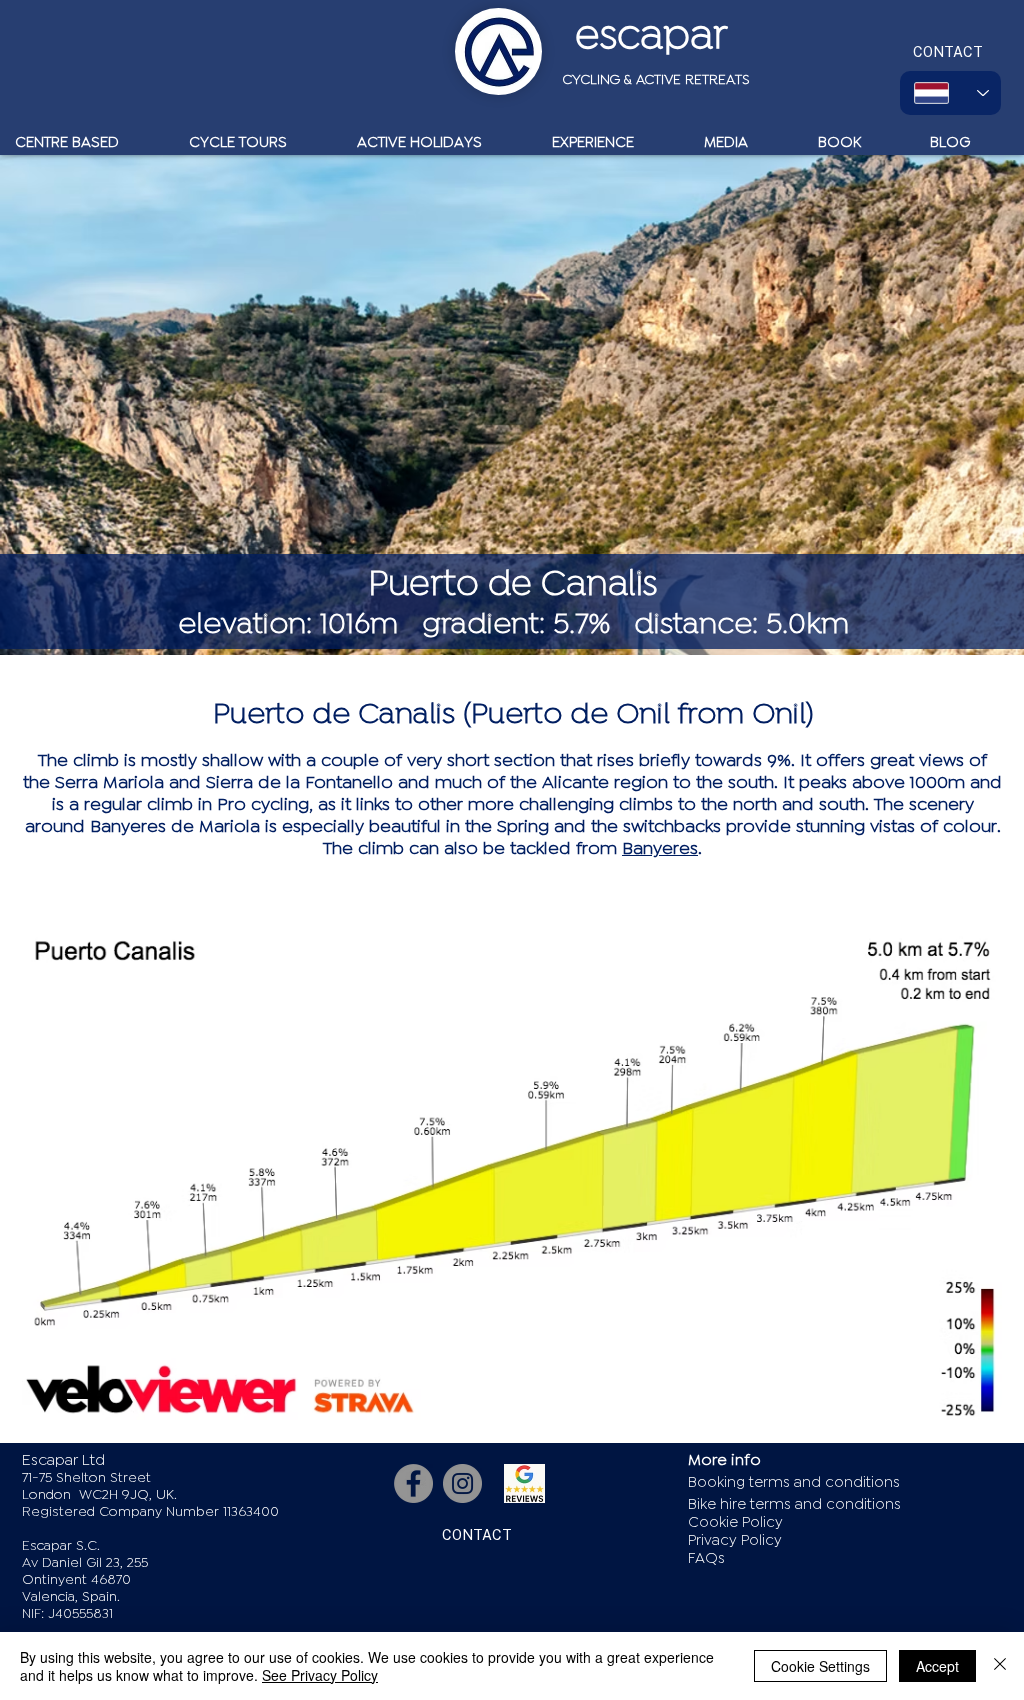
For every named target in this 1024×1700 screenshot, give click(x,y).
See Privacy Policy (320, 1675)
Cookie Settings (820, 1666)
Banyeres (660, 848)
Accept (937, 1666)
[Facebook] (413, 1483)
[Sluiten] (1000, 1666)
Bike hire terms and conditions (794, 1504)
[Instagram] (462, 1483)
